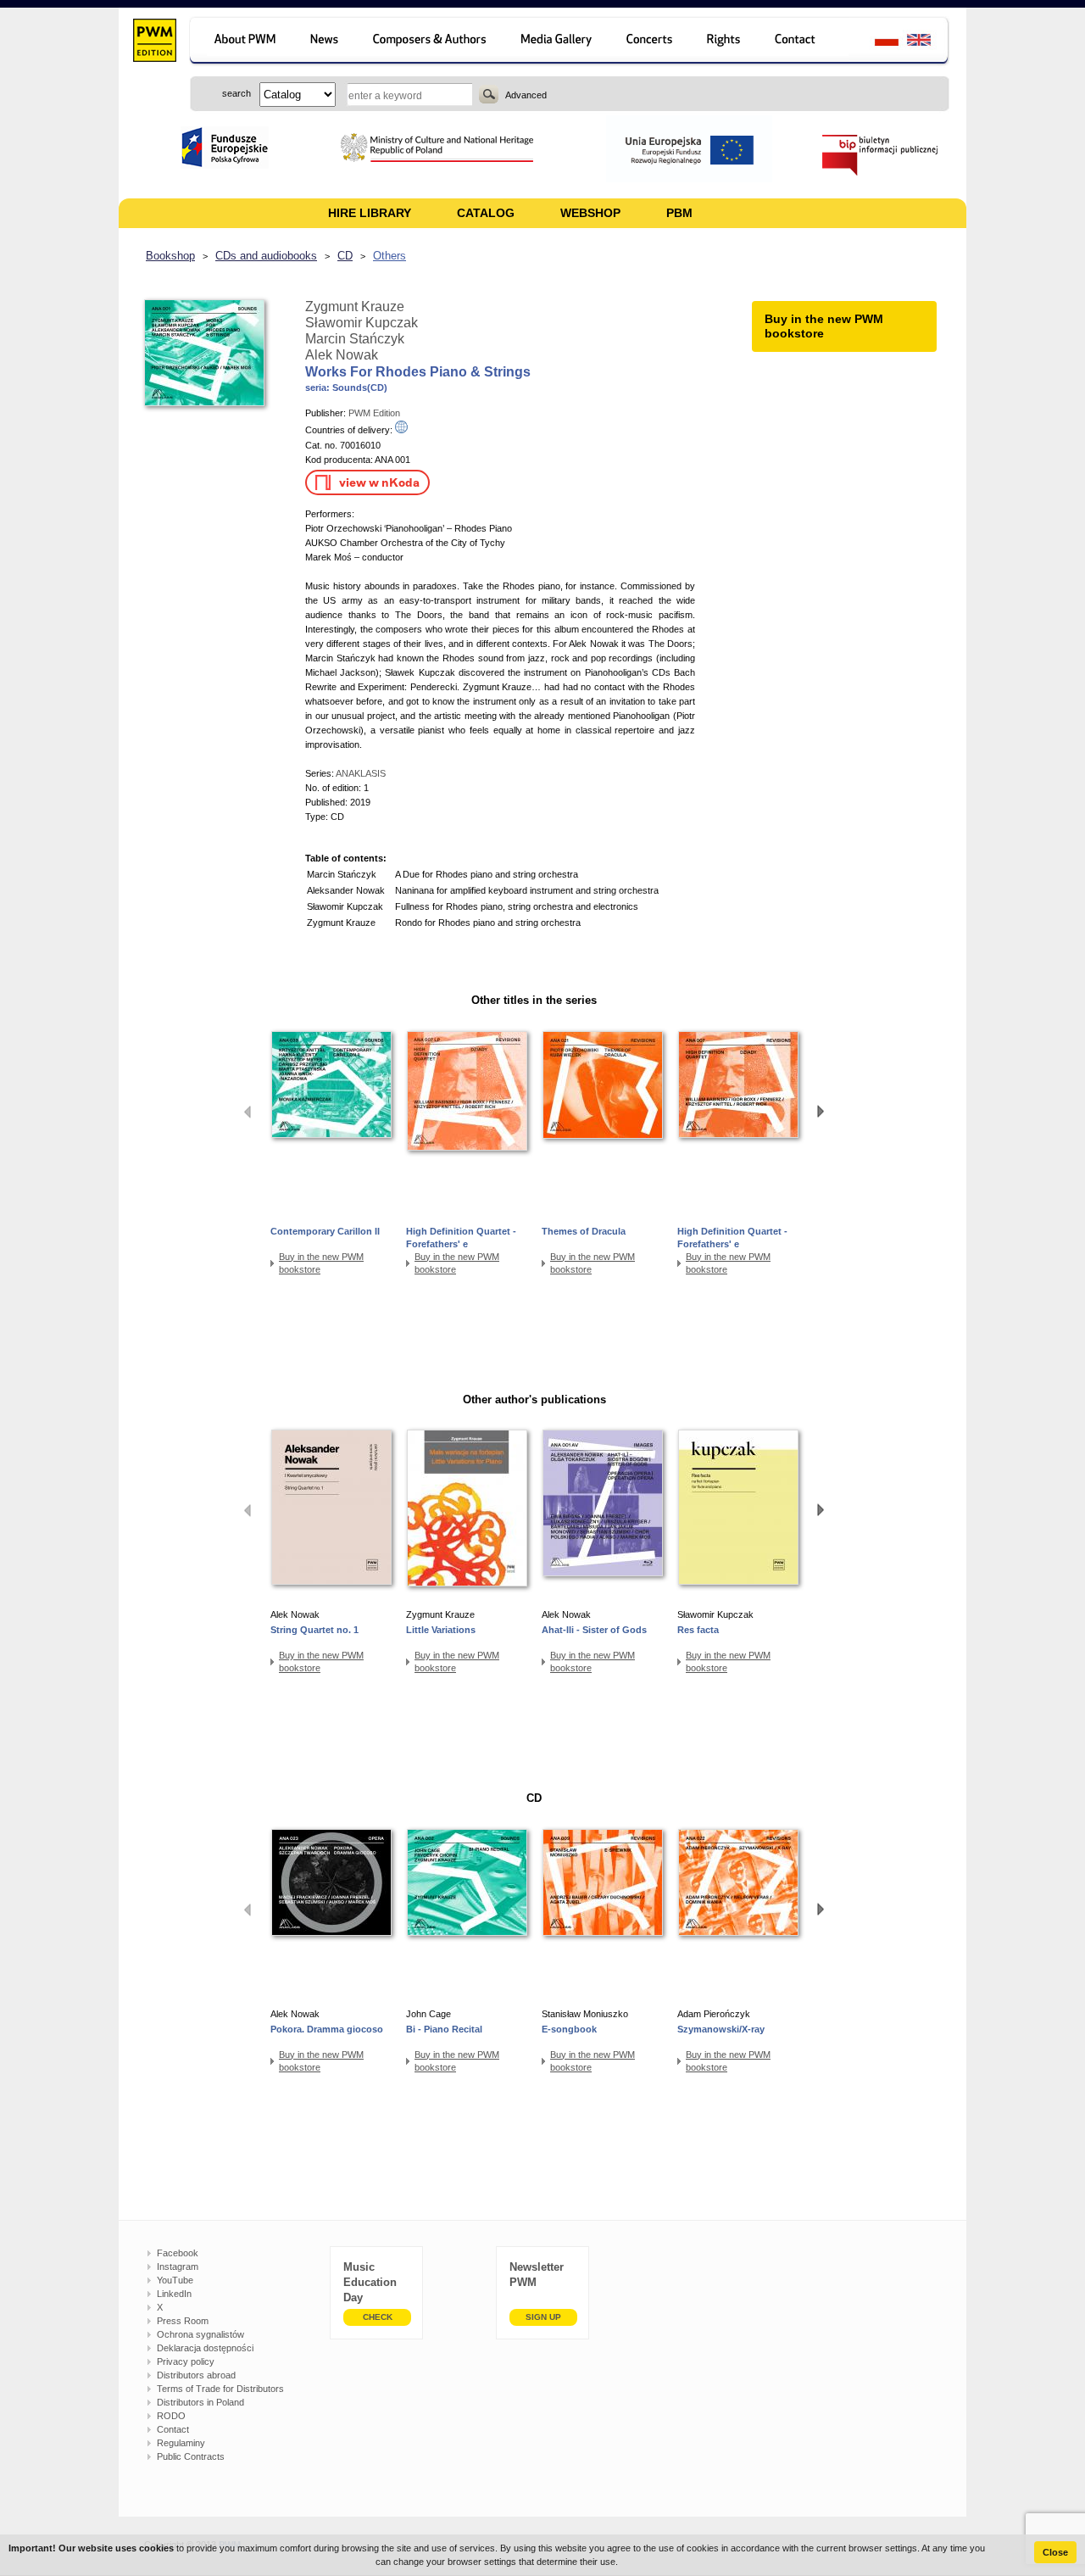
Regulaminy (181, 2443)
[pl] (876, 42)
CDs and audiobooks (266, 256)
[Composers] (431, 42)
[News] (326, 42)
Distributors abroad (196, 2375)
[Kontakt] (803, 42)
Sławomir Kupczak (362, 323)
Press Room (183, 2321)
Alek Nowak (342, 355)
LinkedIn (174, 2294)
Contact (173, 2429)
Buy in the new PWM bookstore (321, 1263)
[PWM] (154, 42)
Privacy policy (186, 2361)
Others (389, 256)
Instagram (178, 2267)
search (489, 94)
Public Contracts (191, 2456)
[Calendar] (651, 42)
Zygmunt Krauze (355, 307)
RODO (171, 2416)
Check (378, 2317)
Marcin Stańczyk (355, 339)
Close (1055, 2552)
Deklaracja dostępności (205, 2348)
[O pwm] (242, 42)
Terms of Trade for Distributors (220, 2389)
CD (345, 256)
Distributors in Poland (200, 2402)
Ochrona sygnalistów (200, 2334)
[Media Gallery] (558, 42)
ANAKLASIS (361, 773)
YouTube (175, 2280)
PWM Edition (374, 413)
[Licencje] (724, 42)
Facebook (178, 2253)
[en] (929, 42)
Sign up (543, 2317)
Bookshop (170, 256)
